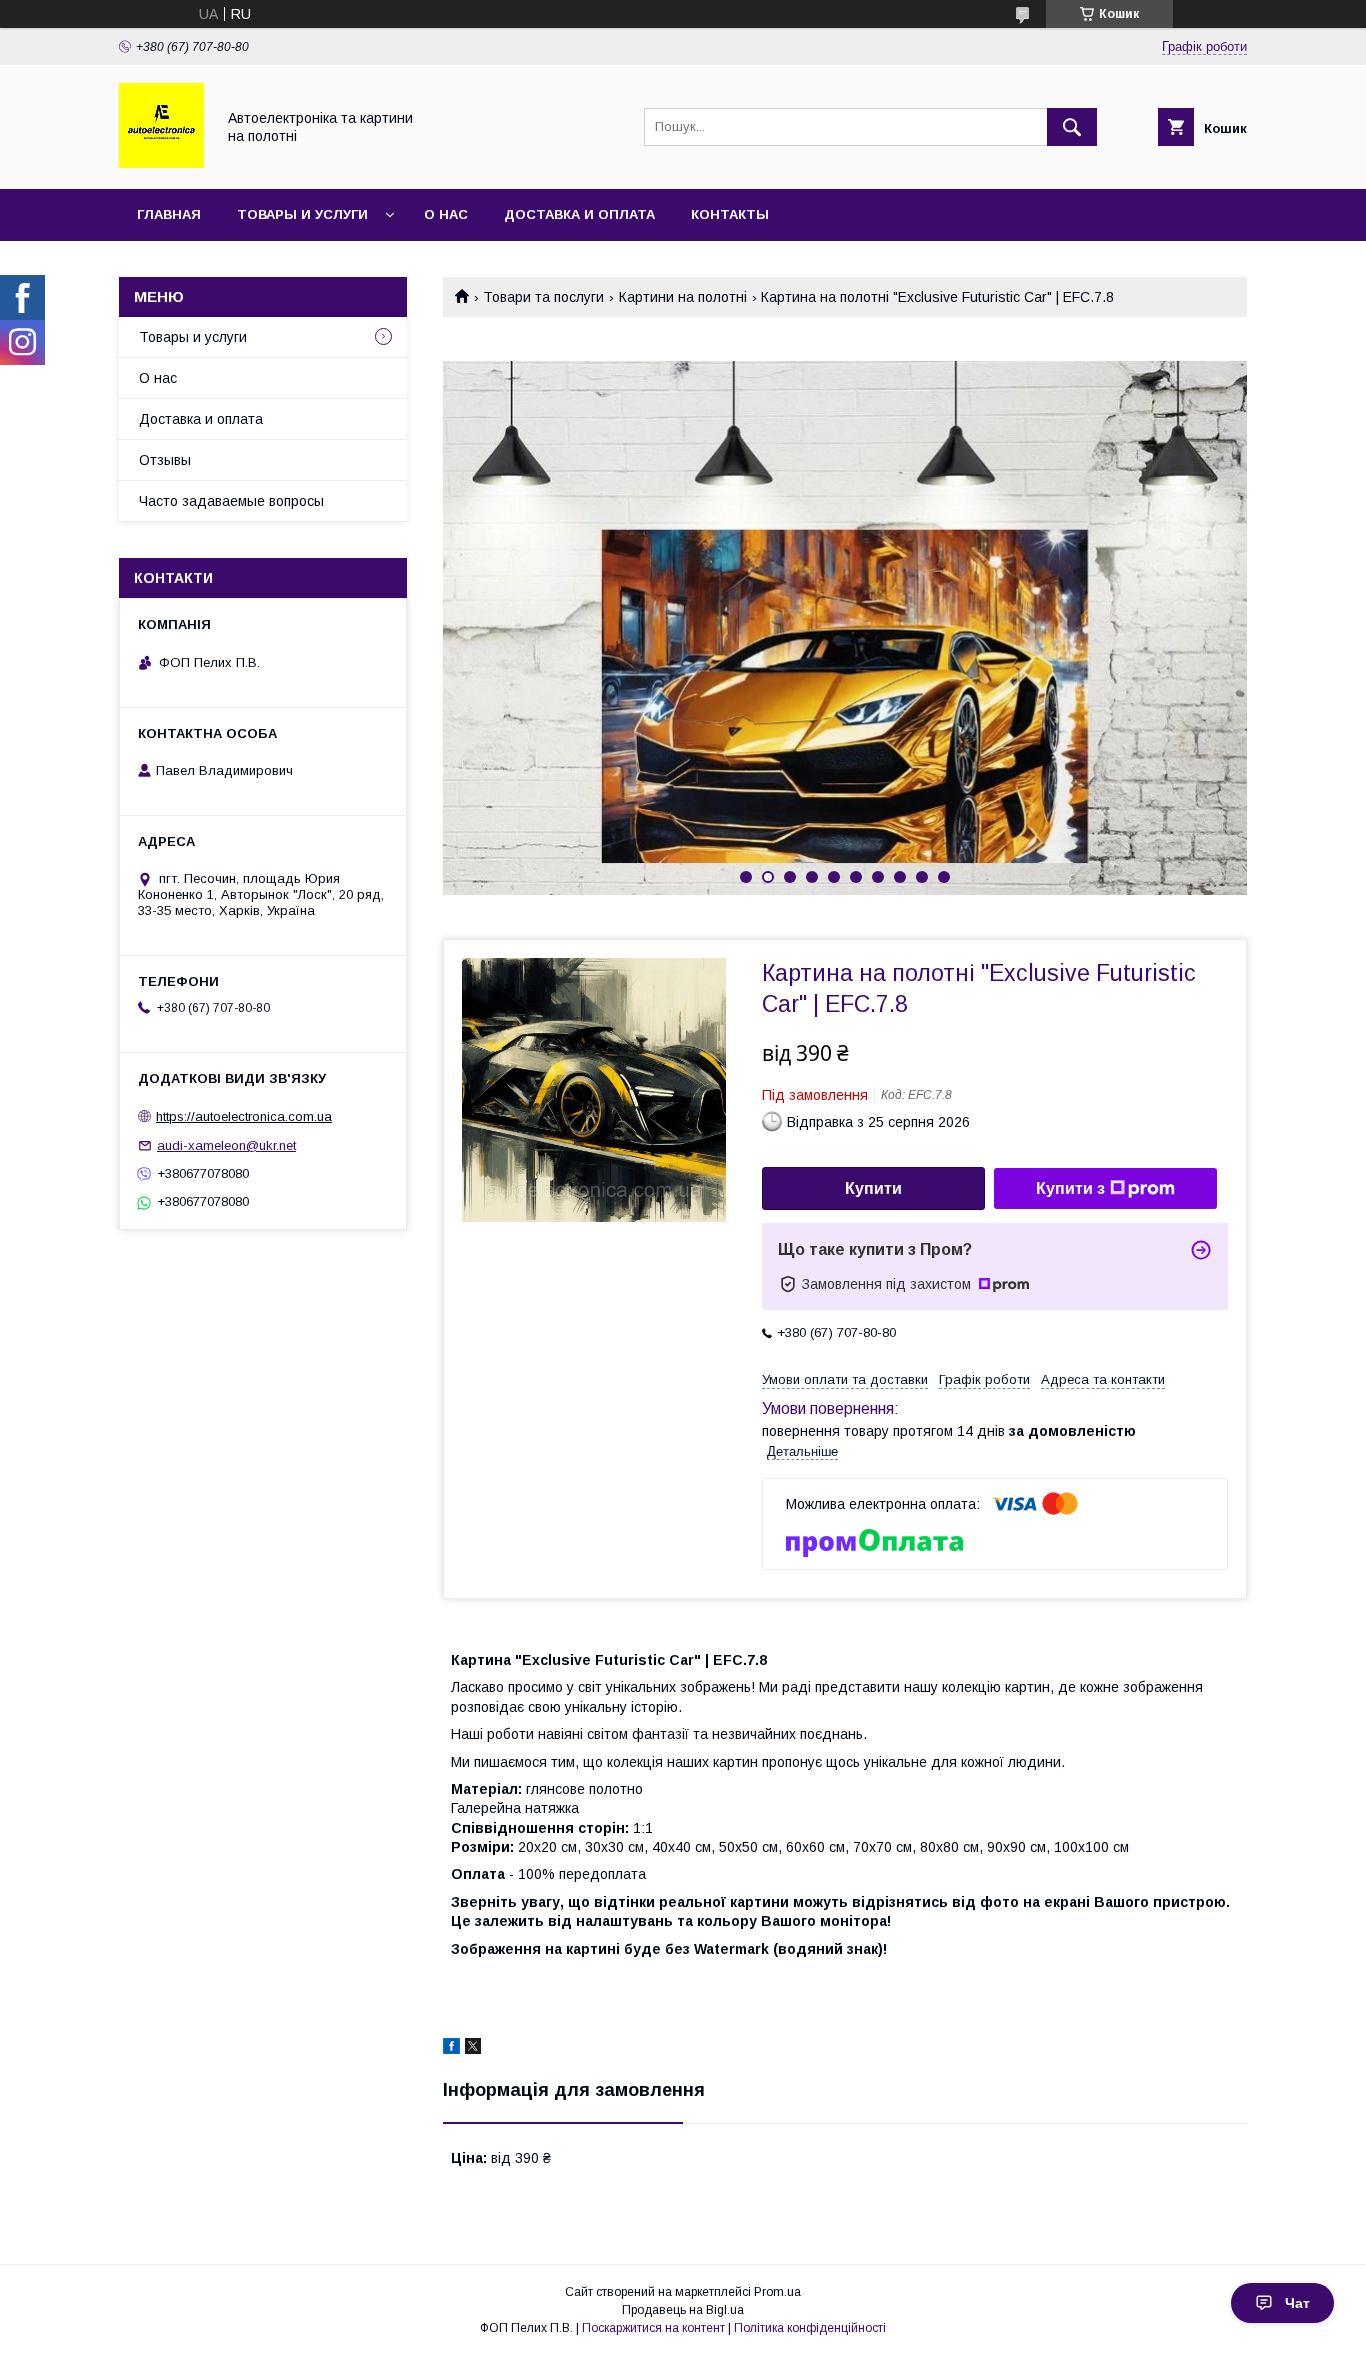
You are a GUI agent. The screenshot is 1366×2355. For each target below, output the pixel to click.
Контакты (730, 214)
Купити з (1070, 1188)
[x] (473, 2049)
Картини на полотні (683, 297)
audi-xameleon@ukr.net (226, 1145)
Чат (1297, 2303)
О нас (446, 214)
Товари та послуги (543, 297)
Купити (873, 1188)
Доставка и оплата (579, 214)
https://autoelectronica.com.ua (244, 1116)
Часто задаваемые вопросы (231, 501)
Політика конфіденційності (810, 2328)
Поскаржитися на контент (653, 2328)
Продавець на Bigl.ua (683, 2310)
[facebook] (451, 2049)
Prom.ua (777, 2292)
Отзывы (165, 460)
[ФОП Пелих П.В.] (161, 163)
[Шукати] (1072, 127)
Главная (169, 214)
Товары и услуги (302, 214)
